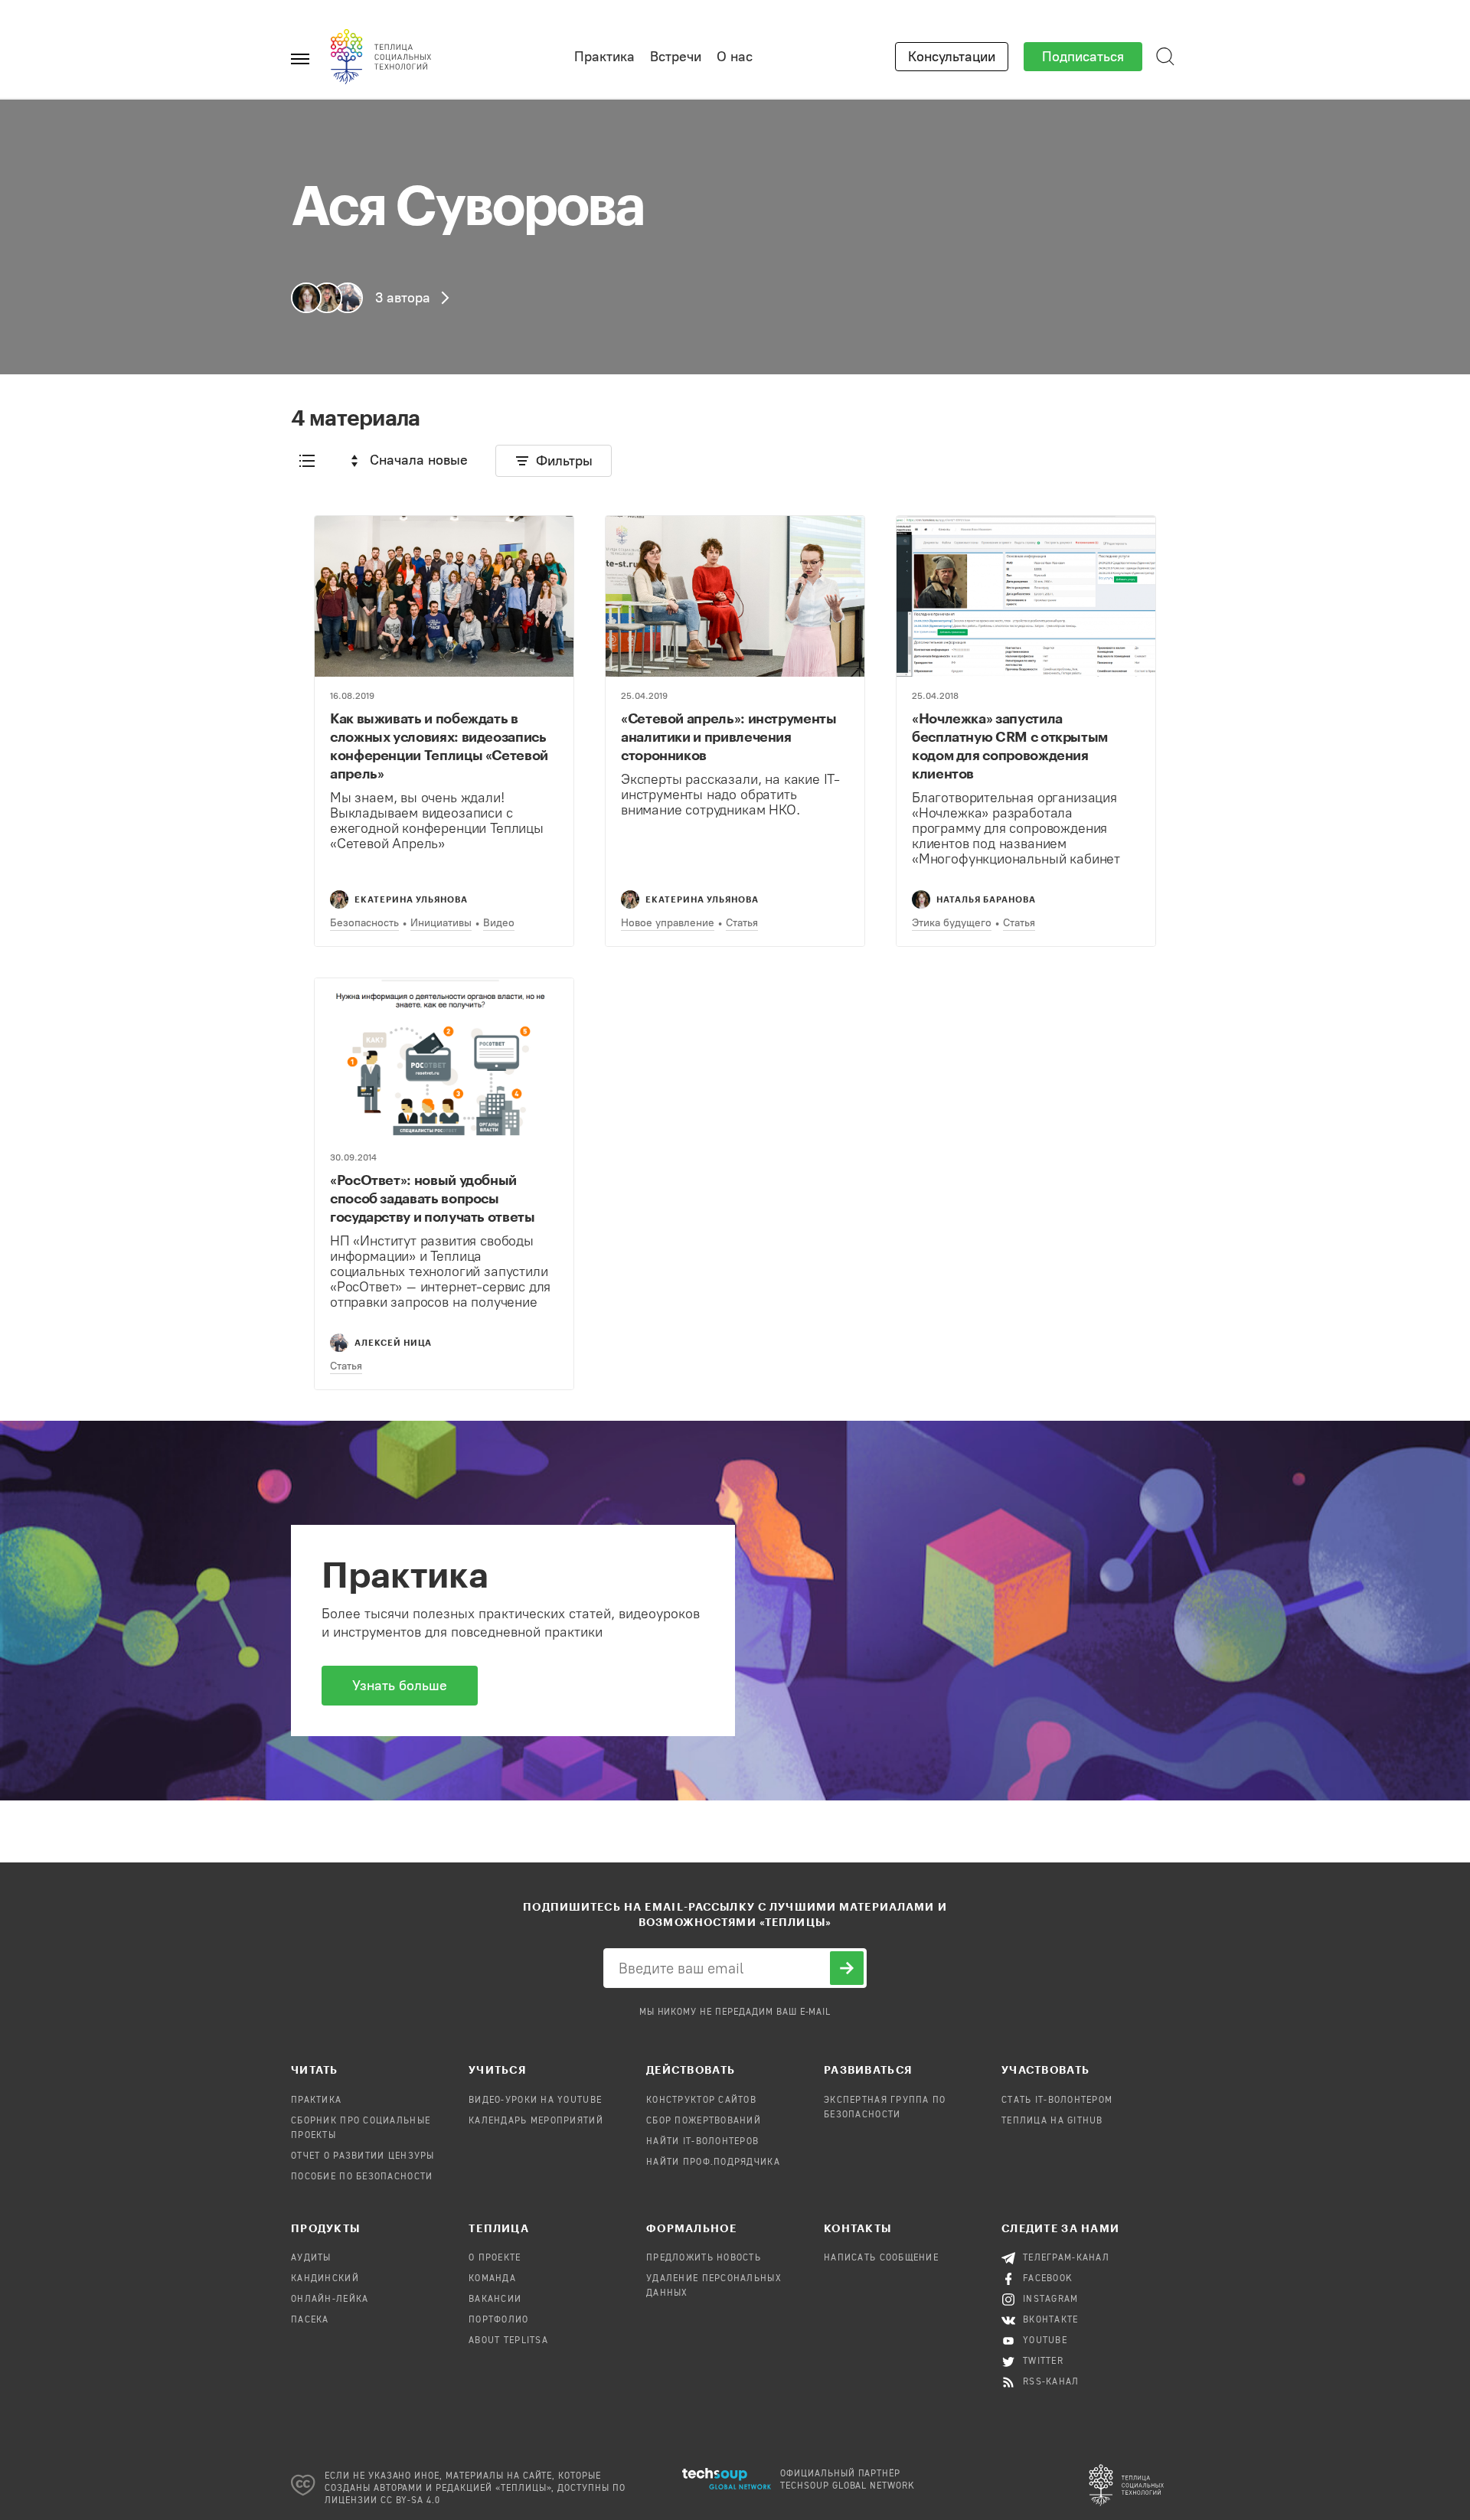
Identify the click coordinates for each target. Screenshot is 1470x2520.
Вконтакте (1051, 2320)
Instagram (1051, 2300)
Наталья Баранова (986, 899)
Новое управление (668, 923)
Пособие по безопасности (362, 2177)
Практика (604, 57)
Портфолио (499, 2320)
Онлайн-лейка (330, 2300)
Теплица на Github (1052, 2121)
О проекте (495, 2258)
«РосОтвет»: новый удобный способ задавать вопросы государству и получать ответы (433, 1198)
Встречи (676, 57)
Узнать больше (400, 1686)
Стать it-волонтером (1057, 2101)
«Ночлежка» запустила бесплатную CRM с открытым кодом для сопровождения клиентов (1010, 746)
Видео (499, 923)
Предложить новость (704, 2258)
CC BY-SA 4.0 (411, 2501)
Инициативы (441, 923)
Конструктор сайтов (701, 2101)
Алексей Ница (393, 1342)
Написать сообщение (881, 2258)
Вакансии (495, 2300)
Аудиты (311, 2258)
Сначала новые (419, 460)
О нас (735, 57)
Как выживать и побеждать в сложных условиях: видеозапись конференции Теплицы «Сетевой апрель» (439, 746)
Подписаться (1083, 57)
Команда (492, 2279)
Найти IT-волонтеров (702, 2142)
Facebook (1048, 2279)
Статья (742, 923)
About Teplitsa (508, 2341)
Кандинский (325, 2279)
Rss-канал (1051, 2382)
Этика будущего (952, 923)
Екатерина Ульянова (411, 899)
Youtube (1045, 2341)
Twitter (1043, 2362)
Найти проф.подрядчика (713, 2163)
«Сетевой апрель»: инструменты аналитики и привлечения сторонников (729, 736)
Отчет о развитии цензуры (363, 2156)
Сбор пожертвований (704, 2121)
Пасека (310, 2320)
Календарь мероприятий (536, 2121)
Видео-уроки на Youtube (535, 2101)
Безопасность (364, 923)
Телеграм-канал (1066, 2258)
